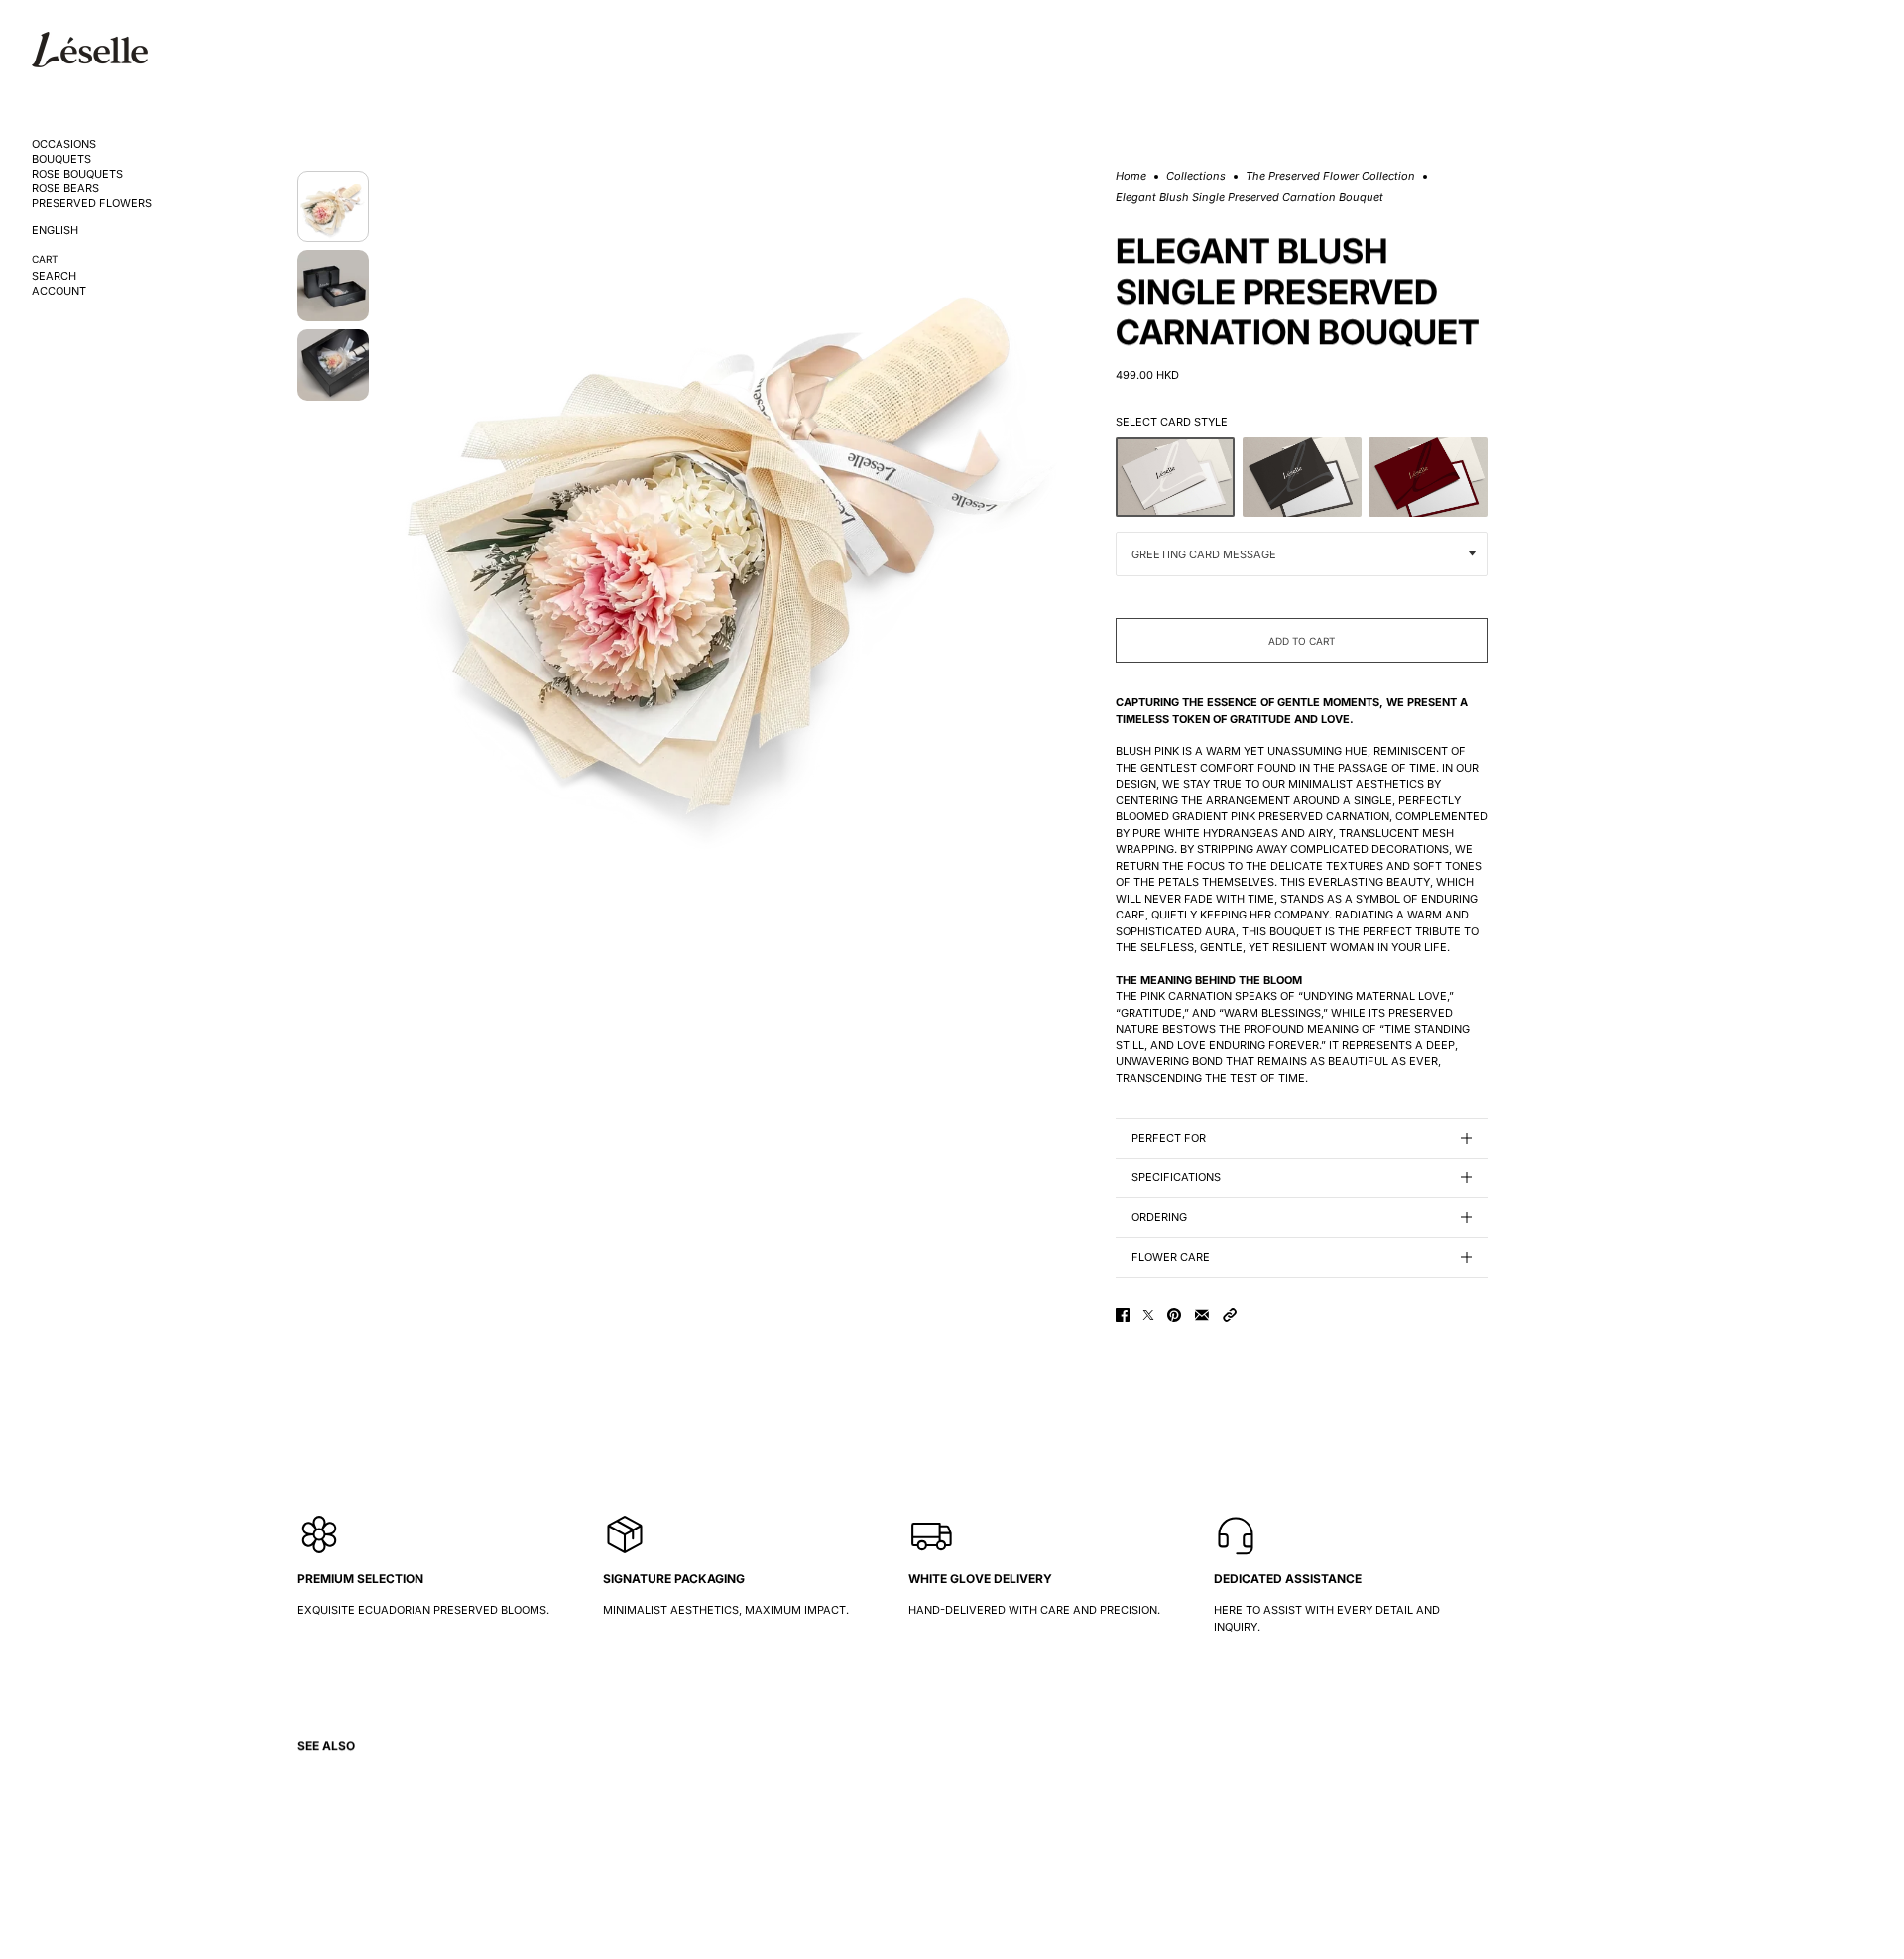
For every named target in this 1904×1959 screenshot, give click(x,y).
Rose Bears (65, 189)
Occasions (64, 144)
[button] (1230, 1315)
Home (1131, 177)
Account (59, 291)
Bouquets (61, 159)
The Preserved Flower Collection (1330, 177)
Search (54, 276)
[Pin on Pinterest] (1174, 1315)
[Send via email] (1202, 1315)
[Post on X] (1148, 1315)
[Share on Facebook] (1123, 1315)
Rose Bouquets (77, 174)
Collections (1196, 177)
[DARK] (1302, 477)
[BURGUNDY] (1428, 477)
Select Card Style (1172, 422)
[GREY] (1175, 477)
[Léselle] (90, 50)
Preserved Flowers (92, 204)
